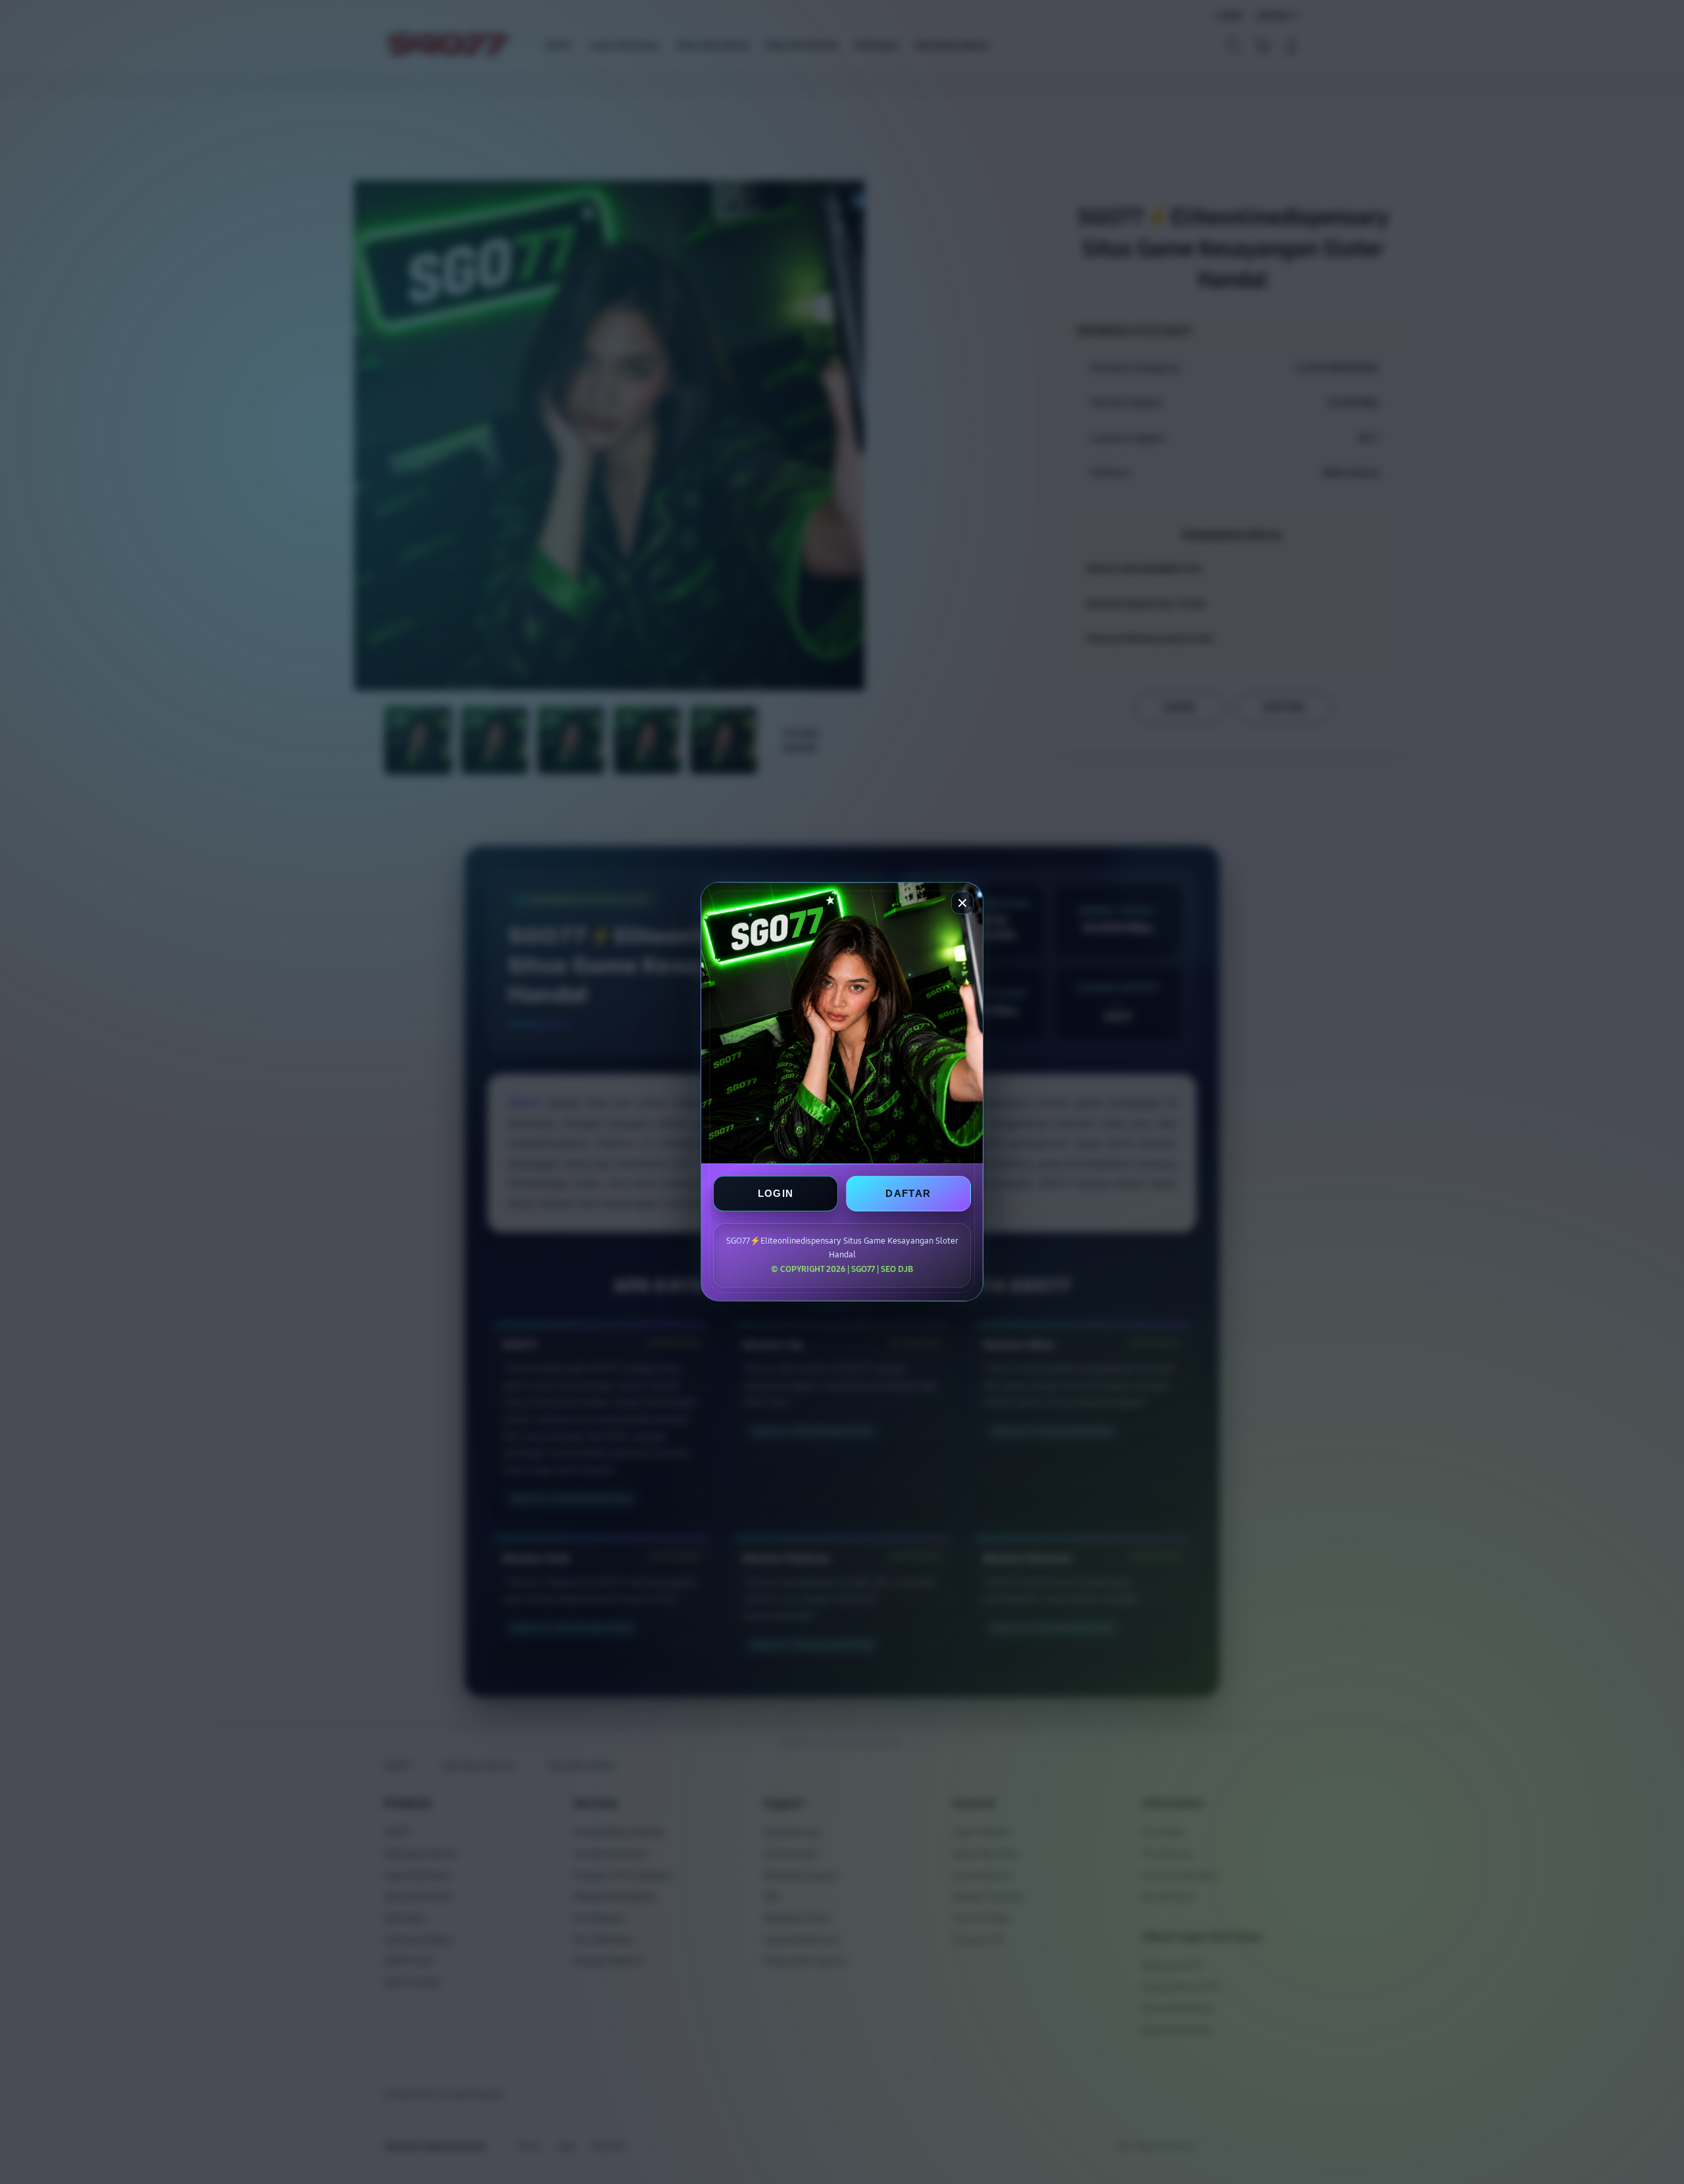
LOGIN (776, 1194)
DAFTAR (908, 1194)
